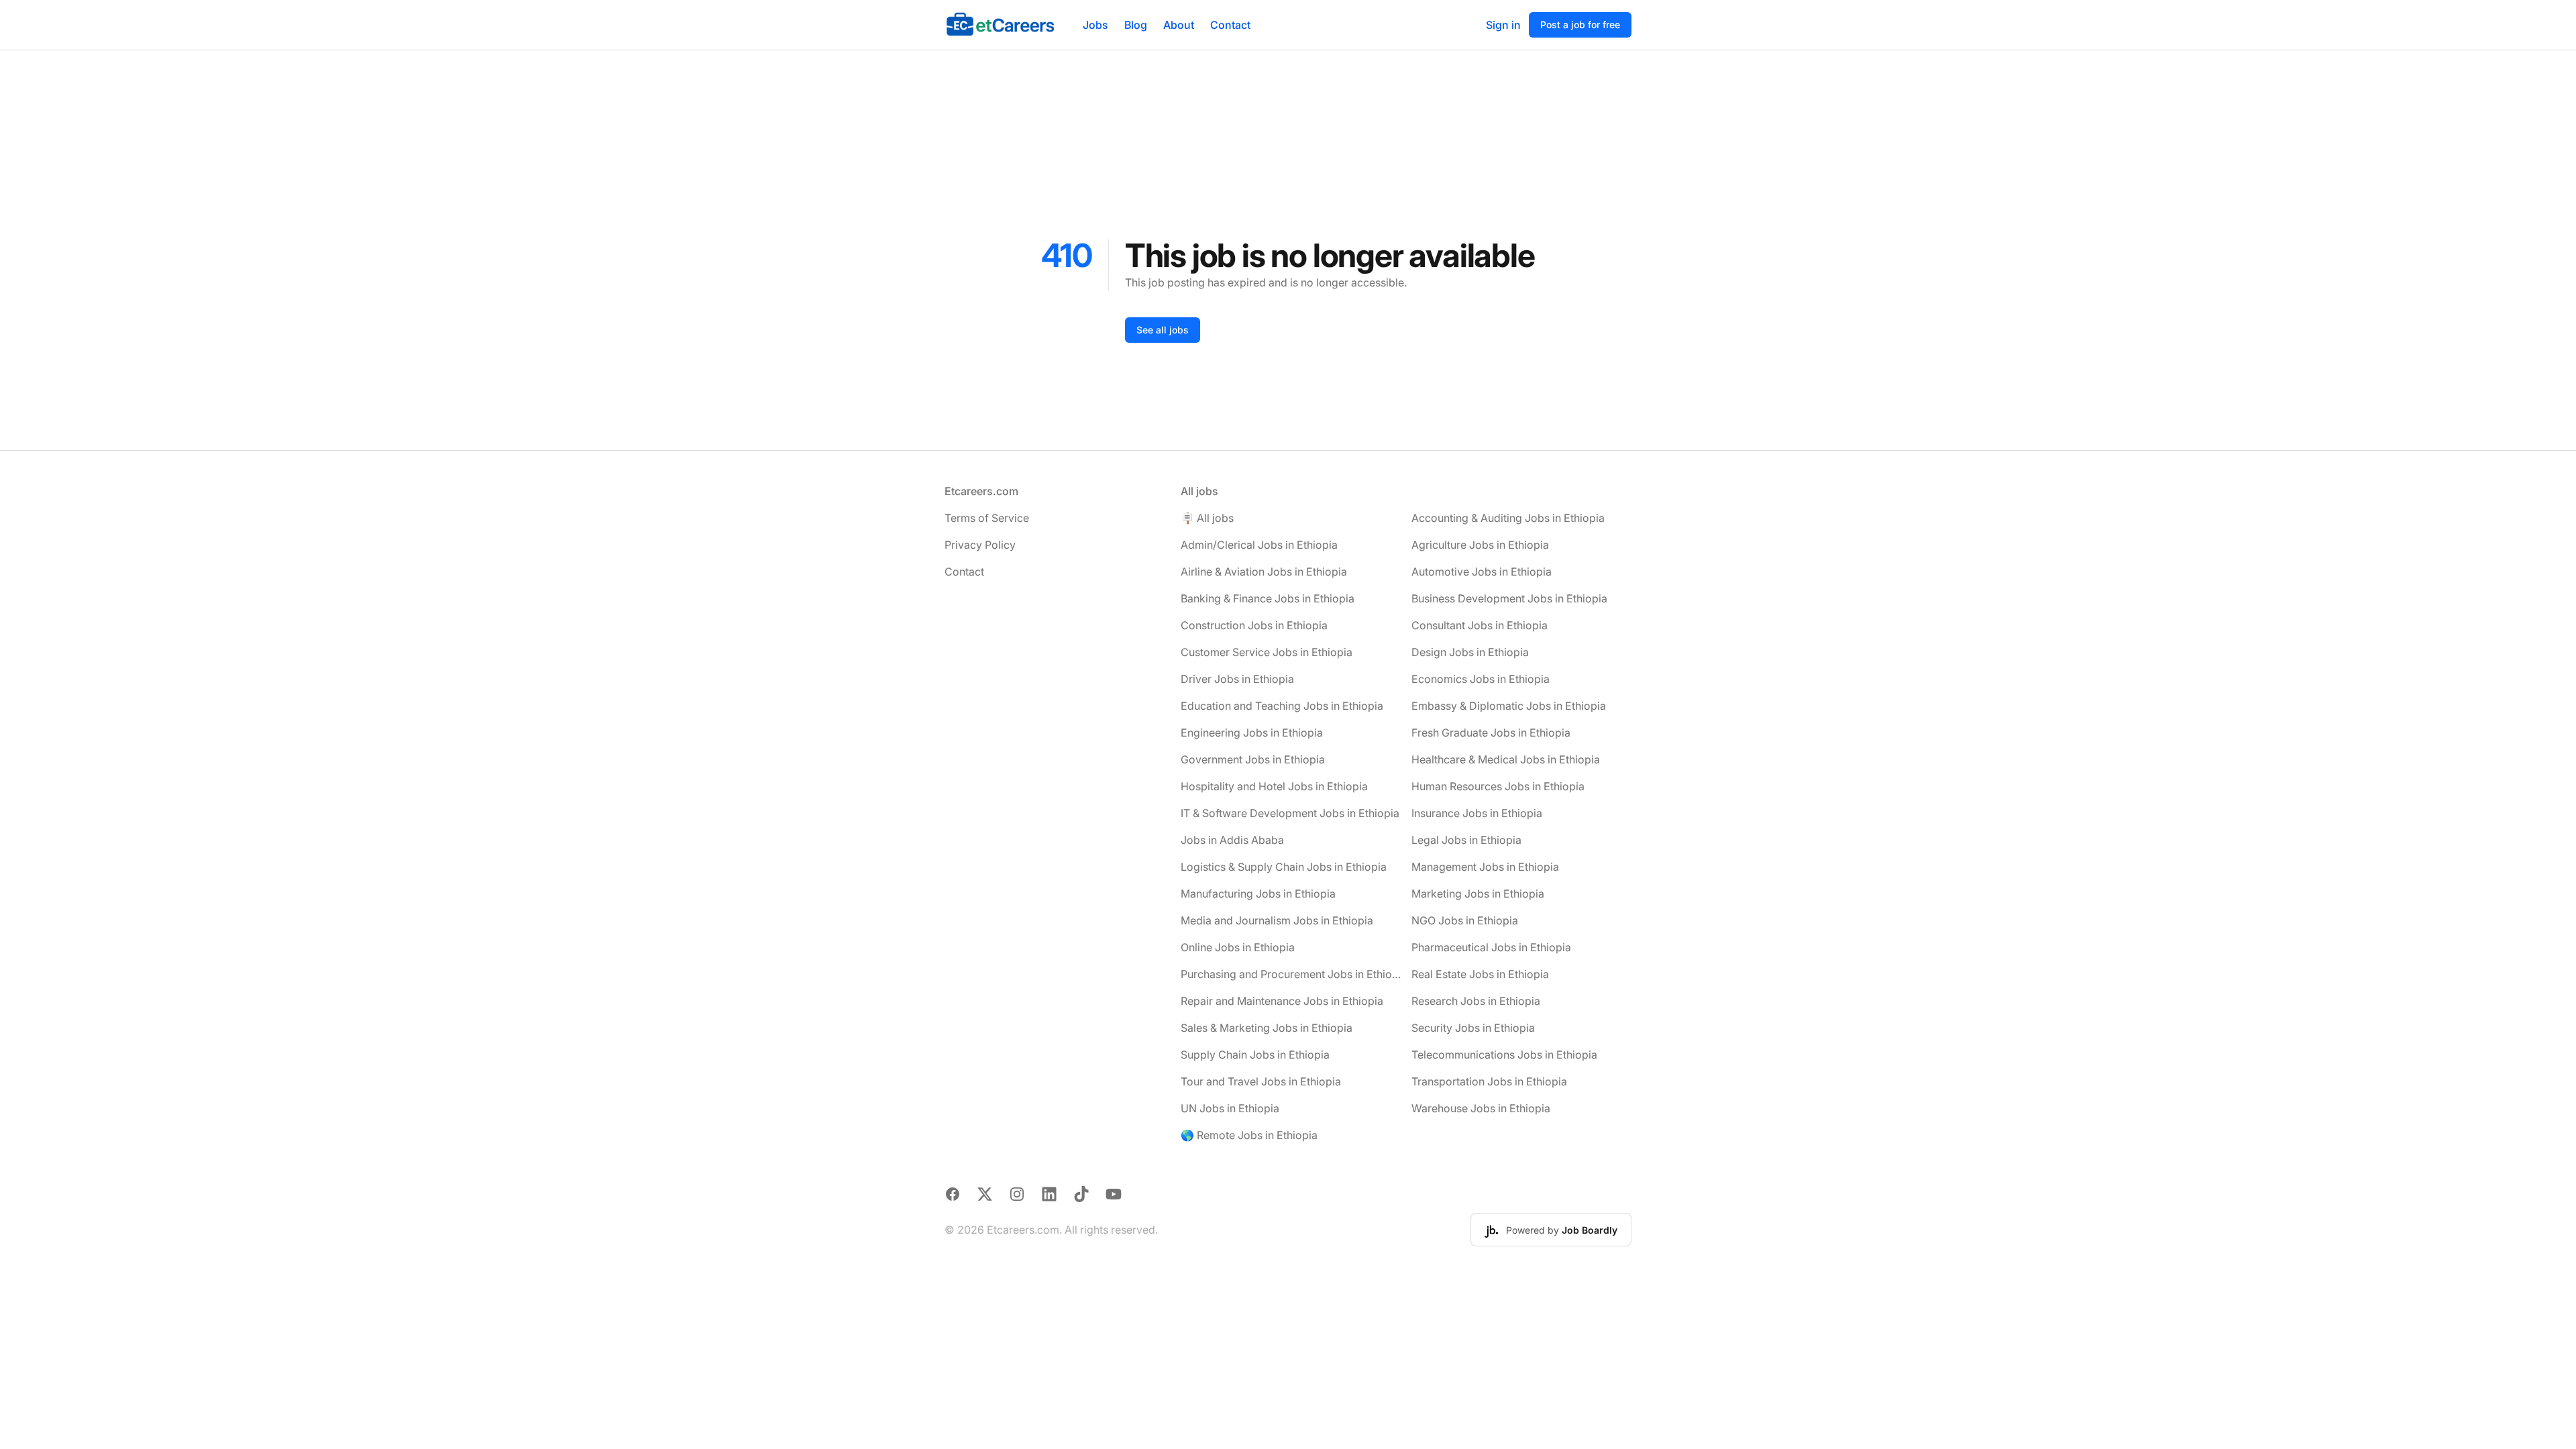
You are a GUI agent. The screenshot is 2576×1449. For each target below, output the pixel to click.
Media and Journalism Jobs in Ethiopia (1277, 920)
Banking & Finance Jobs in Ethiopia (1268, 598)
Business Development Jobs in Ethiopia (1509, 598)
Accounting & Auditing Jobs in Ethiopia (1508, 518)
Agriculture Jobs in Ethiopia (1480, 545)
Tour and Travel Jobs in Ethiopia (1261, 1081)
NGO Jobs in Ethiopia (1465, 920)
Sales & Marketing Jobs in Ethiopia (1267, 1028)
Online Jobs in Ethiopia (1238, 947)
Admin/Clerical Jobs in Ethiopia (1259, 545)
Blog (1136, 25)
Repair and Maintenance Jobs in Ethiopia (1282, 1001)
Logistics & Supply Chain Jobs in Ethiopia (1284, 867)
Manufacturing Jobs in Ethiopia (1258, 894)
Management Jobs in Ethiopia (1485, 867)
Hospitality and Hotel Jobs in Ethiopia (1274, 786)
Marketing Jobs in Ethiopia (1478, 894)
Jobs (1095, 25)
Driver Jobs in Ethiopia (1237, 679)
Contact (1230, 25)
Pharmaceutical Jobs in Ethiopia (1491, 947)
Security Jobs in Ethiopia (1473, 1028)
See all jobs (1163, 330)
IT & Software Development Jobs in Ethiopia (1290, 813)
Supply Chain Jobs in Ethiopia (1255, 1055)
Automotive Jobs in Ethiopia (1482, 572)
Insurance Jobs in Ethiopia (1477, 813)
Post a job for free (1580, 24)
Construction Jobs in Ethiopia (1254, 625)
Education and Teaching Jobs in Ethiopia (1282, 706)
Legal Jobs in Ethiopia (1466, 840)
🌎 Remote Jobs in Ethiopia (1249, 1135)
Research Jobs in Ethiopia (1476, 1001)
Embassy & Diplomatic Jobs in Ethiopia (1509, 706)
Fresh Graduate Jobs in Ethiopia (1491, 733)
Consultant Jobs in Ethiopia (1480, 625)
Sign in (1503, 25)
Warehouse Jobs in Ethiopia (1481, 1108)
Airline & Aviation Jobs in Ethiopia (1264, 572)
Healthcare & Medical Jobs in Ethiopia (1506, 759)
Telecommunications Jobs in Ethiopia (1504, 1055)
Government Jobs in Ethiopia (1253, 759)
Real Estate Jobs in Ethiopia (1480, 974)
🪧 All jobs (1207, 518)
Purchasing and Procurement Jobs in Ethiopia (1291, 974)
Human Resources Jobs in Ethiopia (1498, 786)
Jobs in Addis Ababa (1232, 840)
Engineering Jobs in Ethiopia (1252, 733)
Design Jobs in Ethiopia (1470, 652)
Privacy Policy (980, 545)
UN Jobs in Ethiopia (1230, 1108)
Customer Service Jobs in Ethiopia (1267, 652)
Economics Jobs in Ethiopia (1481, 679)
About (1179, 25)
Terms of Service (987, 518)
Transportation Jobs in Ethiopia (1489, 1081)
